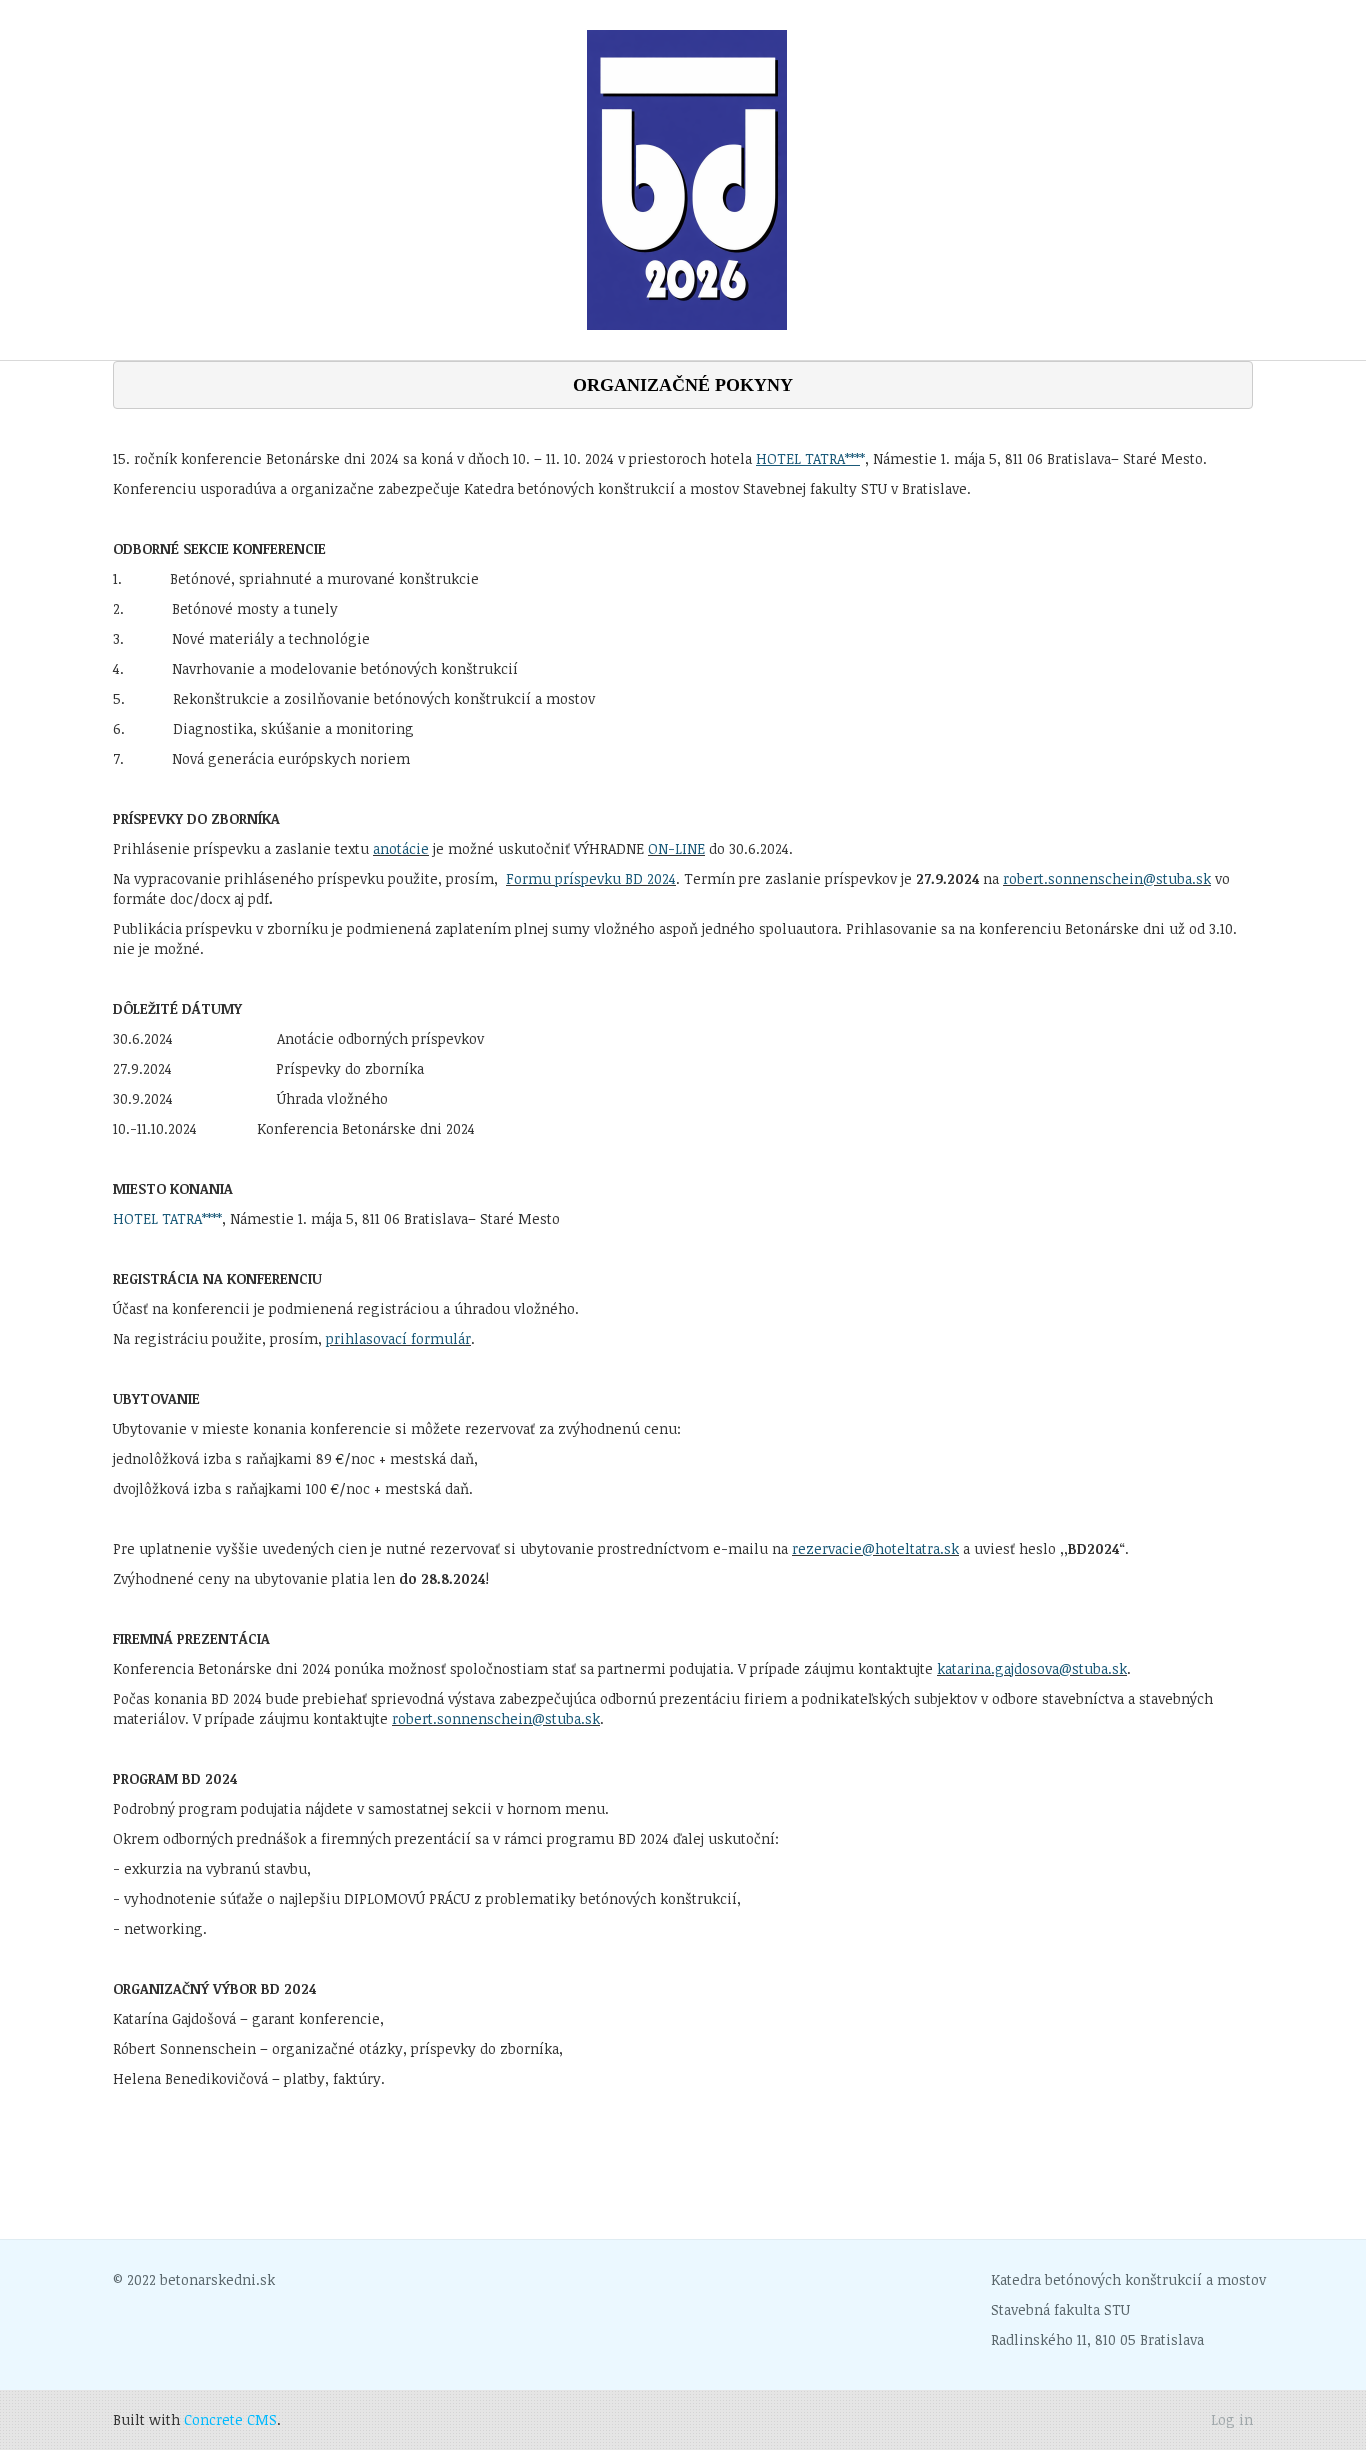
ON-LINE (676, 848)
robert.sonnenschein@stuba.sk (1107, 878)
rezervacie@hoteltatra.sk (875, 1548)
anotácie (401, 848)
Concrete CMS (230, 2419)
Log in (1232, 2419)
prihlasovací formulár (398, 1338)
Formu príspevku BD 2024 (591, 878)
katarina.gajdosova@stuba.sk (1032, 1668)
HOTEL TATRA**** (167, 1218)
